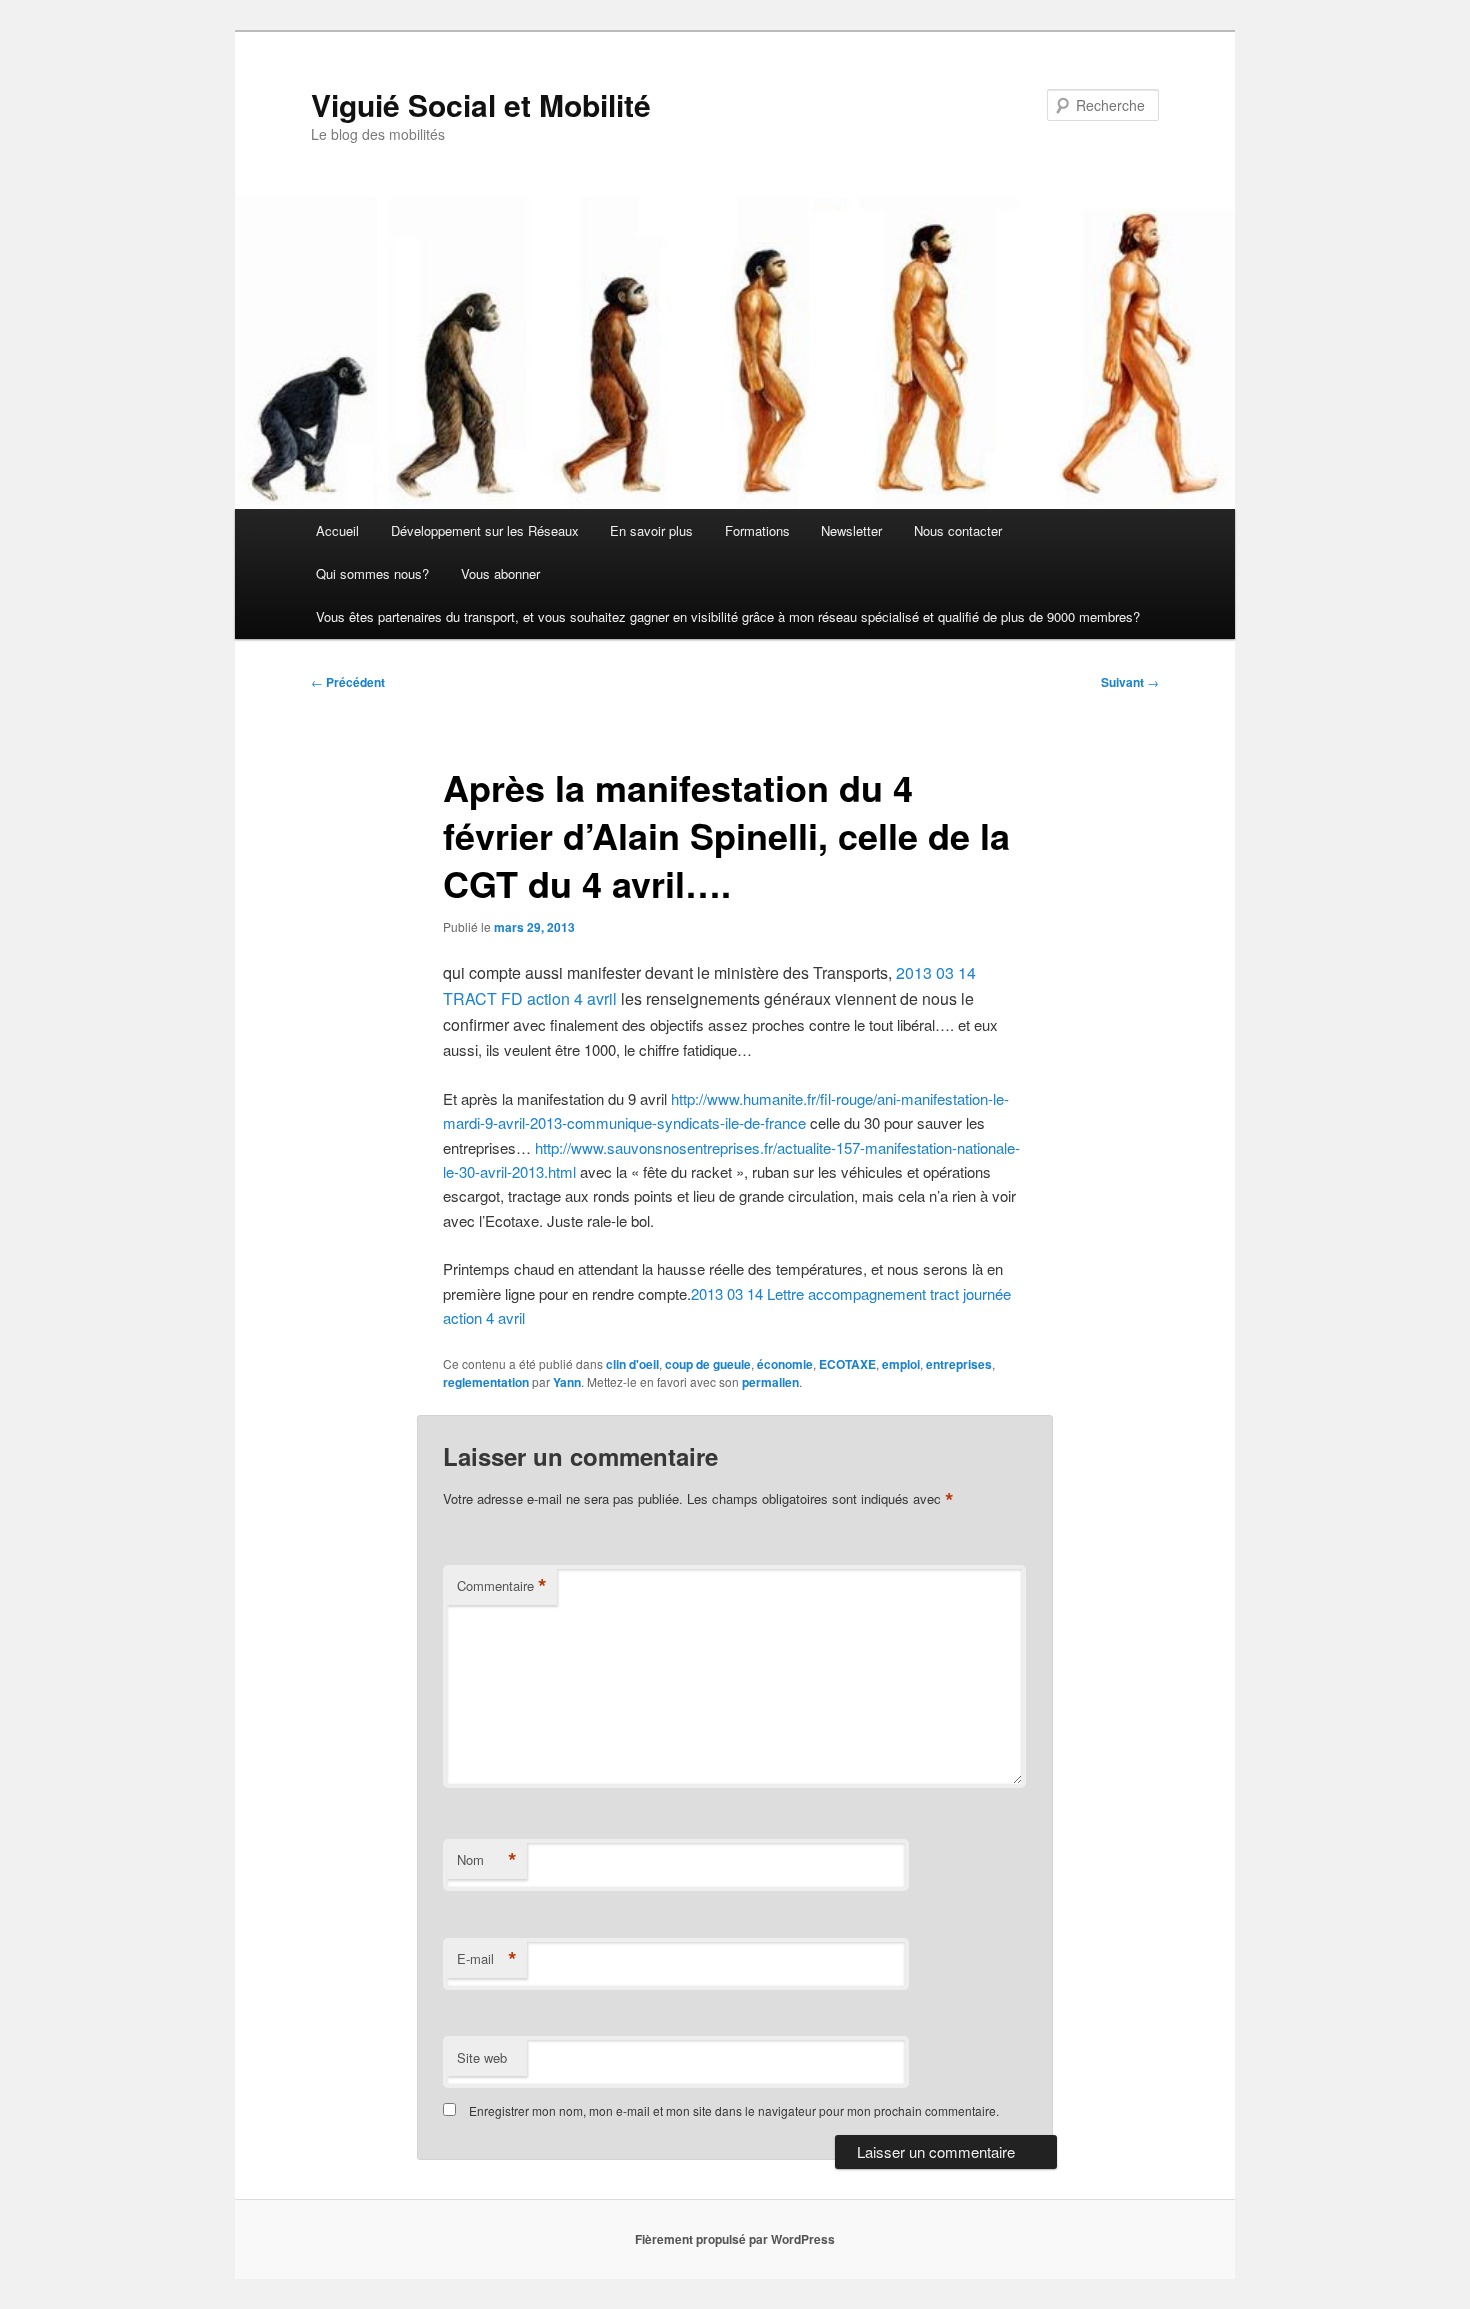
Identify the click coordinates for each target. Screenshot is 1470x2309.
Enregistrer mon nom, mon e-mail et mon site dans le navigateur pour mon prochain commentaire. (734, 2110)
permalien (770, 1382)
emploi (901, 1364)
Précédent (348, 682)
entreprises (959, 1364)
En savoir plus (651, 530)
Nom (487, 1860)
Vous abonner (500, 573)
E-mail (487, 1959)
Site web (482, 2057)
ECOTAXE (847, 1364)
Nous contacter (958, 530)
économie (785, 1364)
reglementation (486, 1382)
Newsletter (851, 530)
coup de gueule (708, 1364)
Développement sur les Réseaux (485, 530)
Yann (567, 1382)
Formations (757, 530)
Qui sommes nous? (372, 573)
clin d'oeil (632, 1364)
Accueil (337, 530)
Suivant (1130, 682)
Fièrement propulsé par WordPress (735, 2239)
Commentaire (502, 1586)
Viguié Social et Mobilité (481, 104)
